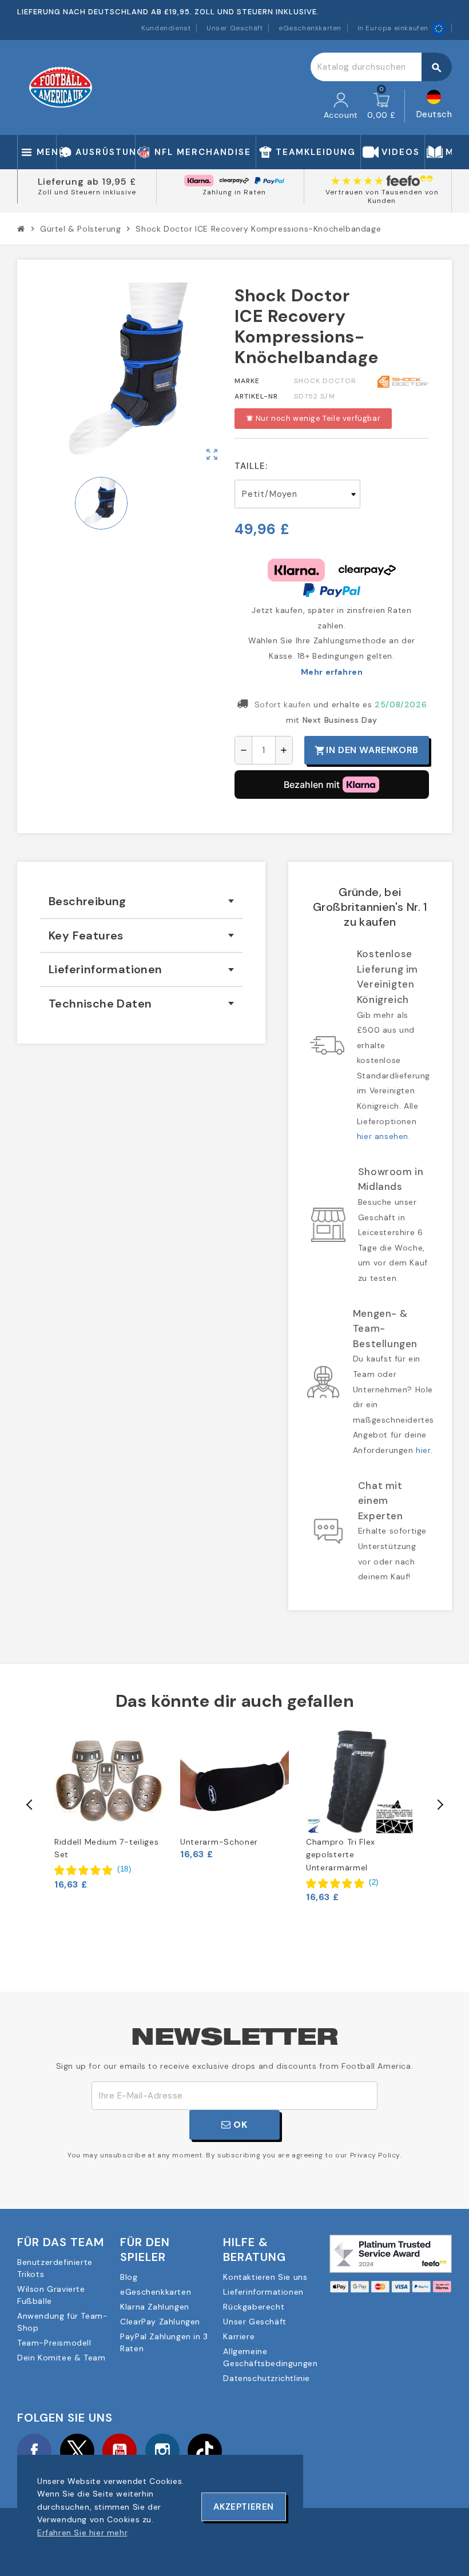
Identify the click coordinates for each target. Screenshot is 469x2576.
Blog (129, 2277)
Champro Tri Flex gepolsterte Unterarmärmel (341, 1855)
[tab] (141, 901)
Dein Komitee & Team (61, 2358)
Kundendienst (166, 28)
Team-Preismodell (54, 2343)
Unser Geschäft (234, 28)
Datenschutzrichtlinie (267, 2378)
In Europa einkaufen (393, 28)
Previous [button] (30, 1805)
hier (423, 1450)
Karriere (239, 2336)
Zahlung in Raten (234, 192)
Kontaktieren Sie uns (265, 2277)
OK (239, 2125)
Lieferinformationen (263, 2292)
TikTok (205, 2451)
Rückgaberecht (254, 2307)
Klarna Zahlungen (155, 2307)
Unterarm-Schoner (219, 1842)
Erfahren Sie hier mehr (82, 2533)
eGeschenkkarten (310, 28)
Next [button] (439, 1805)
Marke (247, 381)
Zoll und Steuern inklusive (87, 192)
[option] (109, 1809)
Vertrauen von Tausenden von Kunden (382, 197)
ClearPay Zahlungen (160, 2322)
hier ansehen (383, 1136)
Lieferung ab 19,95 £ (87, 182)
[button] (93, 1870)
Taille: (251, 466)
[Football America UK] (61, 87)
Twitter (77, 2451)
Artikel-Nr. (257, 396)
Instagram (162, 2451)
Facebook (34, 2451)
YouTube (120, 2451)
